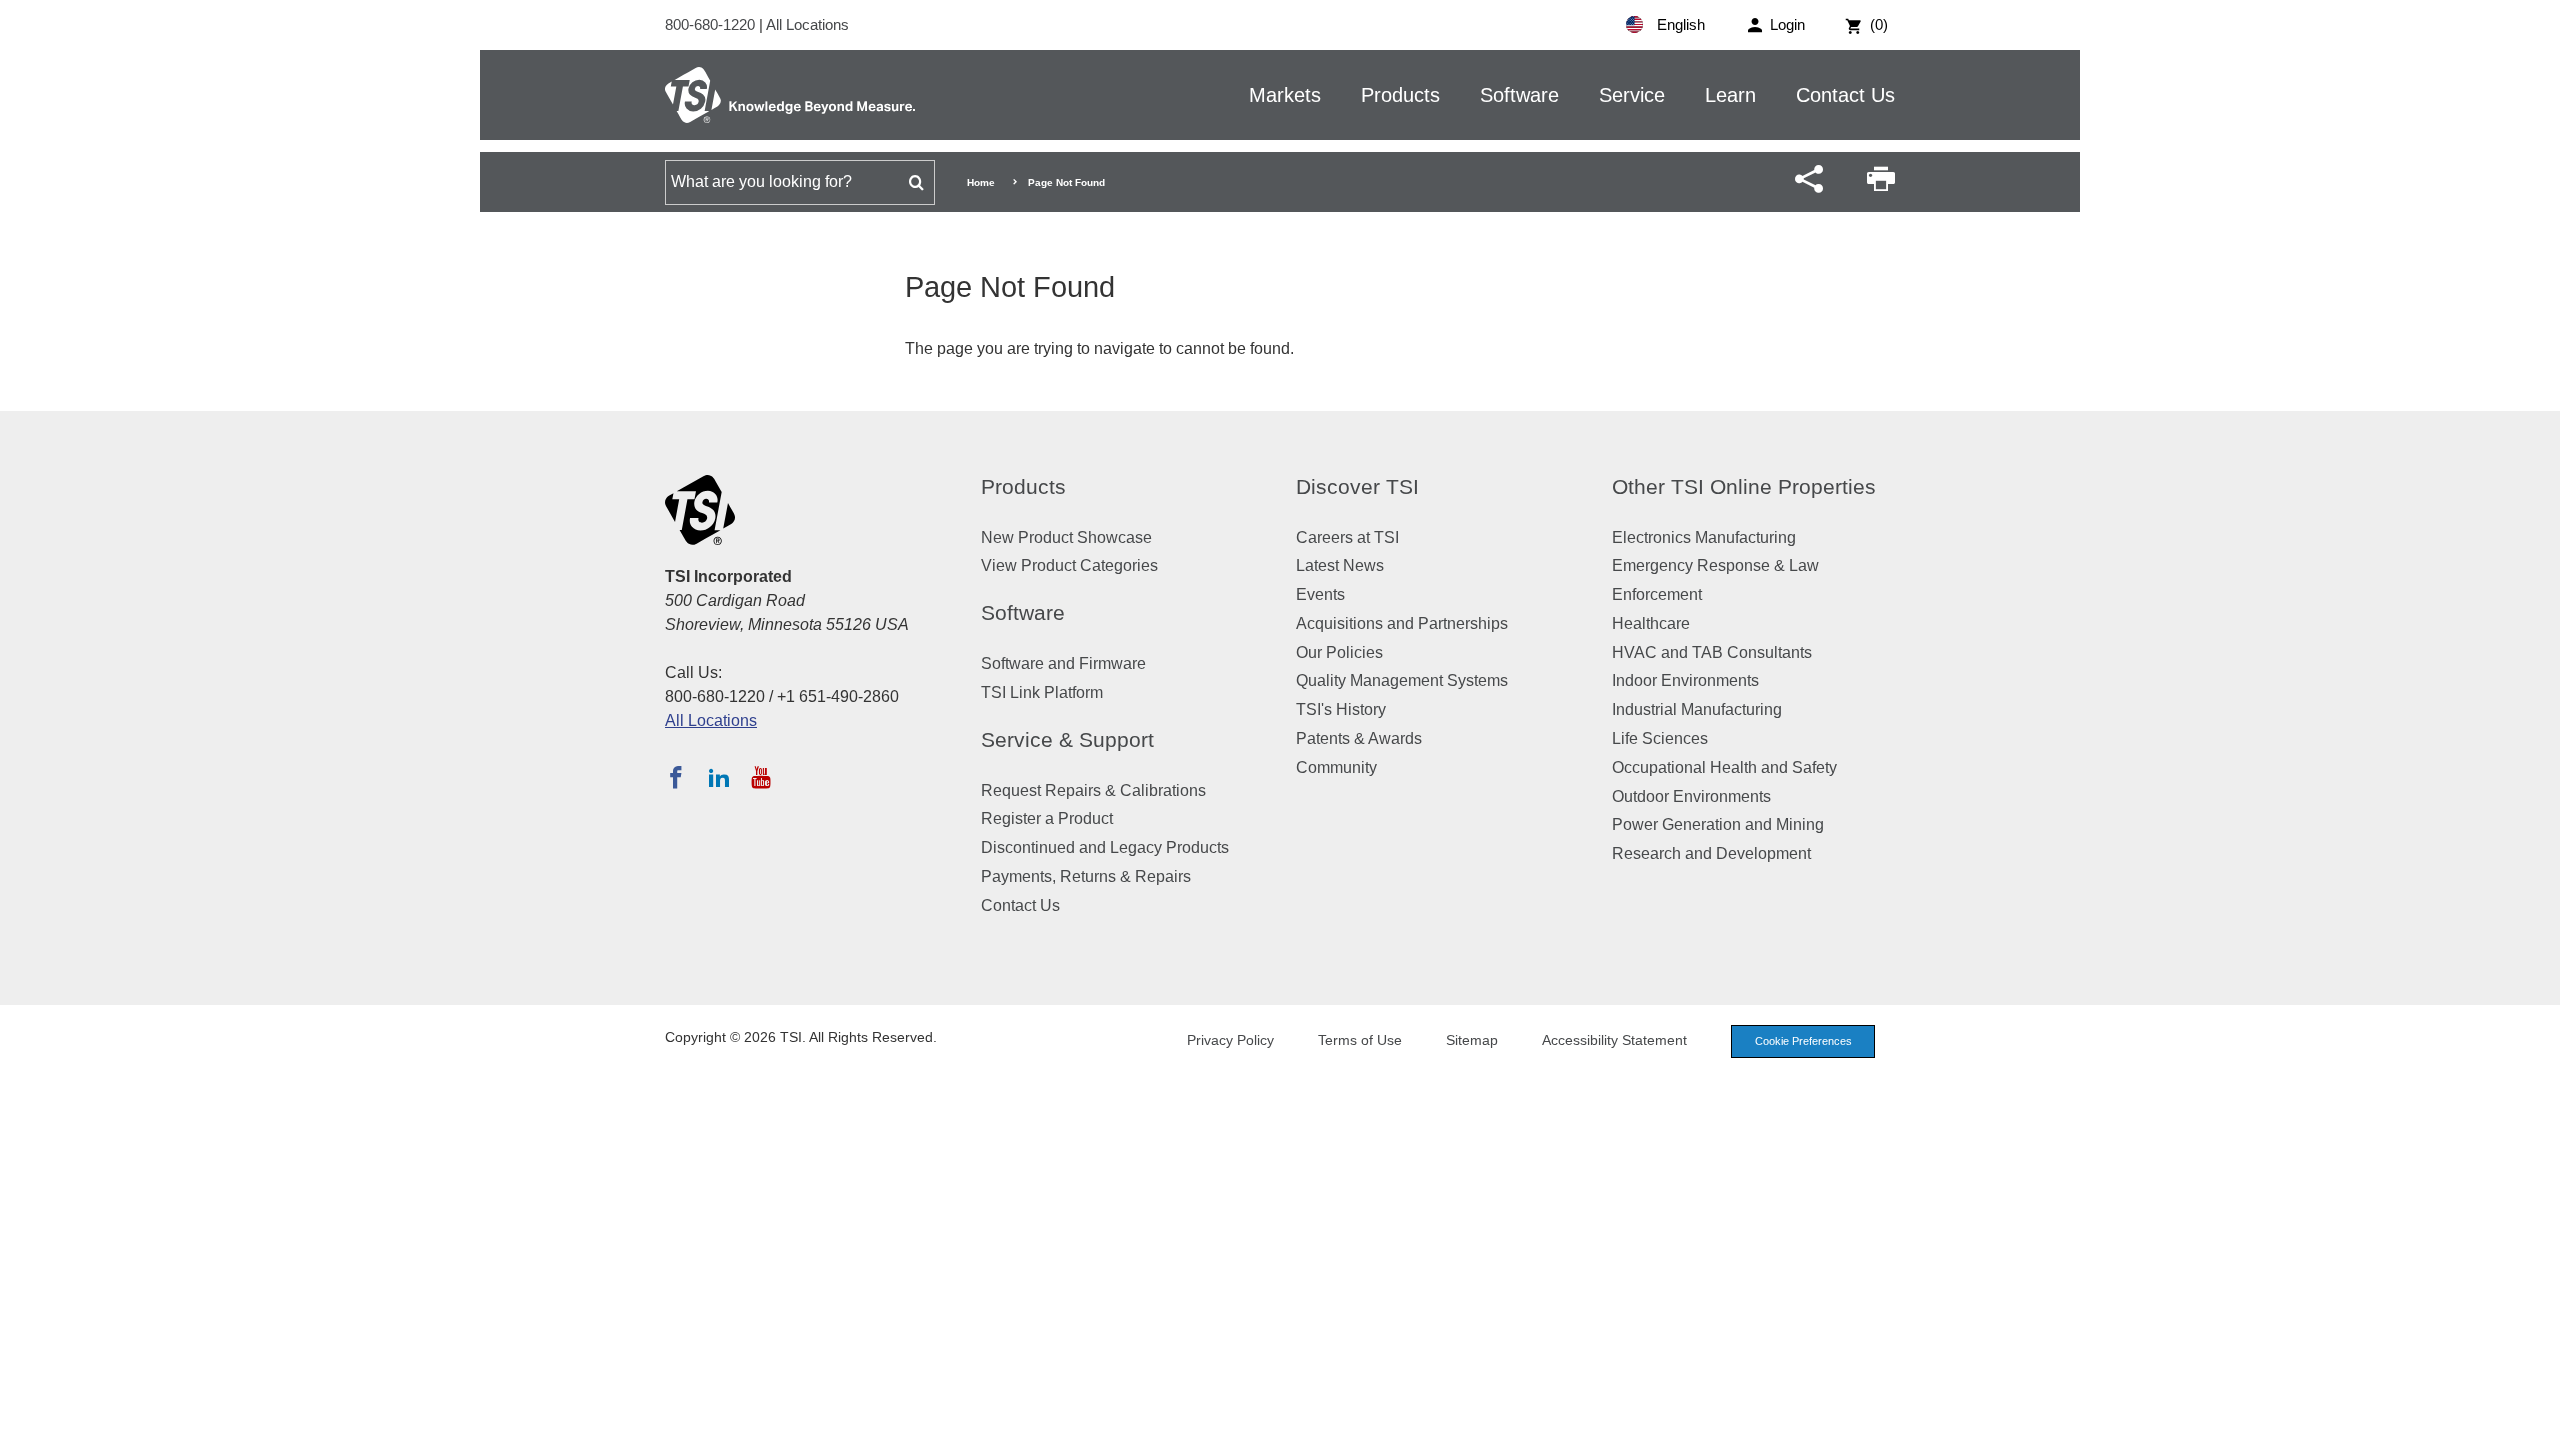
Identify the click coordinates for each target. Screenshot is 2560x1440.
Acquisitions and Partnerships (1402, 623)
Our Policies (1339, 652)
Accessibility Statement (1614, 1040)
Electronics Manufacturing (1704, 537)
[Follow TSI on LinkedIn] (719, 777)
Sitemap (1472, 1040)
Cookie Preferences (1803, 1041)
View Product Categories (1069, 565)
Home (981, 182)
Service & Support (1067, 739)
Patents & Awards (1359, 738)
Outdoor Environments (1691, 796)
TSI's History (1341, 709)
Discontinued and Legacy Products (1105, 847)
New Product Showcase (1066, 537)
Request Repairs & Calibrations (1093, 790)
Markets (1285, 95)
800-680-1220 (712, 24)
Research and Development (1711, 853)
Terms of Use (1360, 1040)
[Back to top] (2535, 1415)
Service (1632, 95)
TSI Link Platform (1042, 692)
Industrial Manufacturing (1697, 709)
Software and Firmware (1063, 663)
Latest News (1340, 565)
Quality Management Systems (1402, 680)
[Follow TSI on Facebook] (676, 777)
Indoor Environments (1685, 680)
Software (1519, 95)
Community (1336, 767)
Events (1320, 594)
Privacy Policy (1230, 1040)
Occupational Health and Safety (1724, 767)
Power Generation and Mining (1718, 824)
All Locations (807, 24)
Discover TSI (1357, 486)
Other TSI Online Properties (1744, 486)
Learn (1730, 95)
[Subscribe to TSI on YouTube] (760, 777)
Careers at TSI (1347, 537)
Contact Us (1845, 95)
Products (1400, 95)
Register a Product (1047, 818)
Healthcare (1651, 623)
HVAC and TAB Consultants (1712, 652)
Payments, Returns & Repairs (1086, 876)
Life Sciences (1660, 738)
